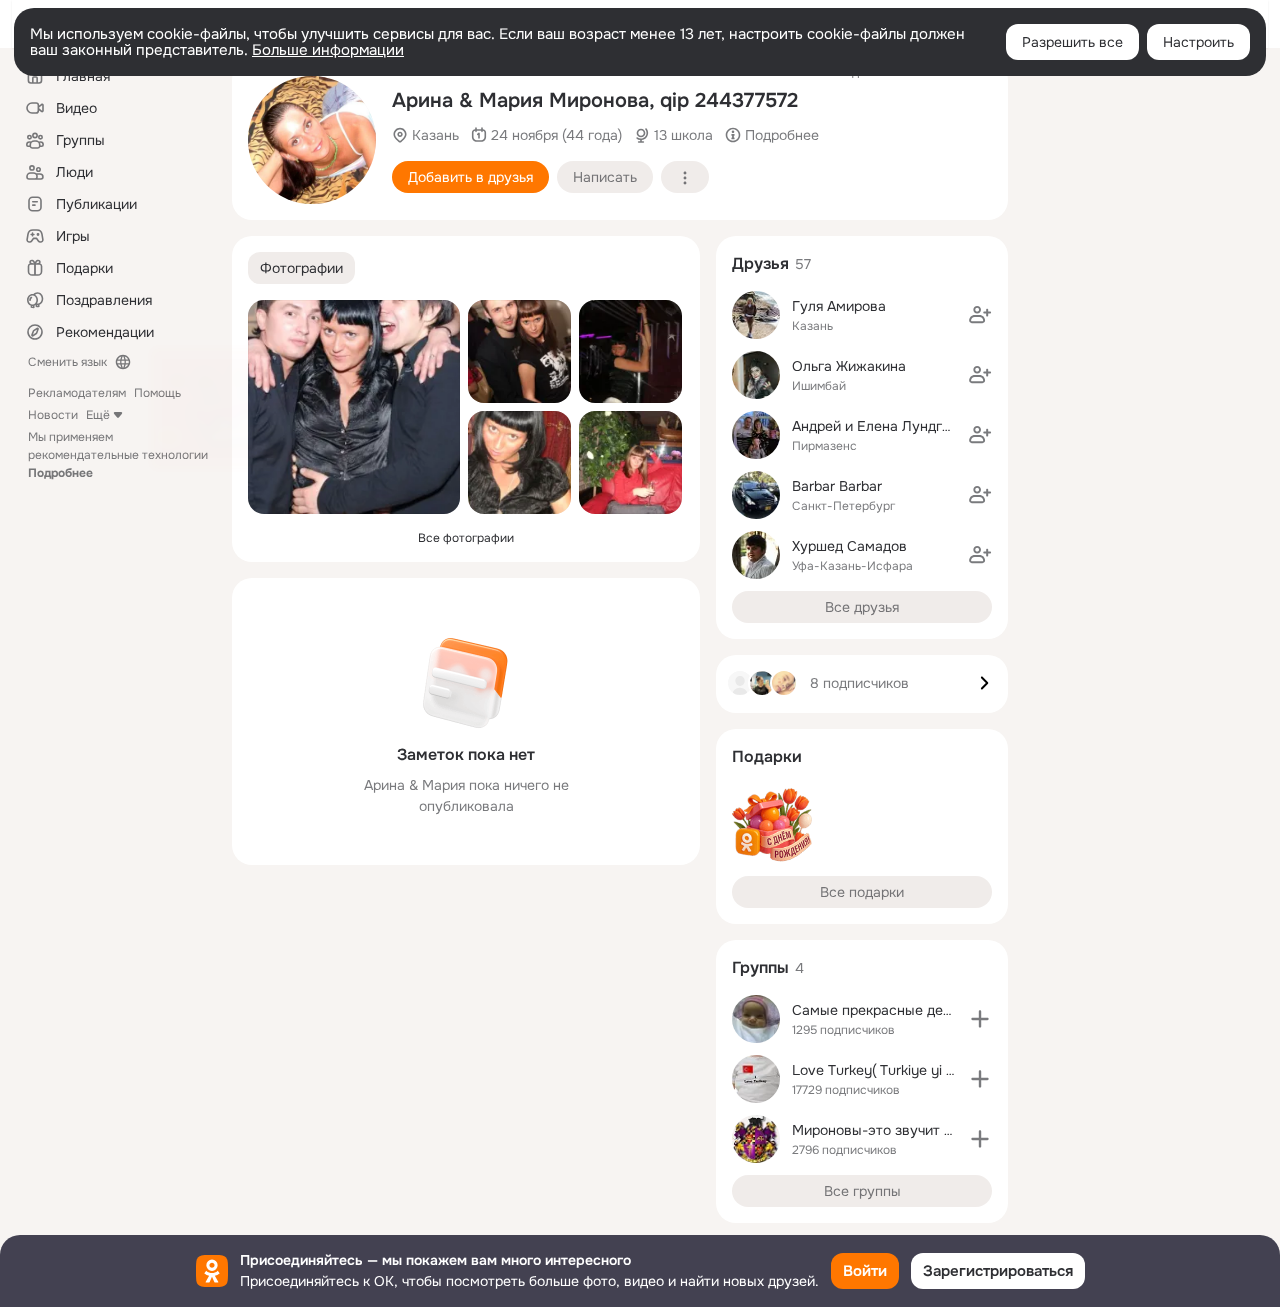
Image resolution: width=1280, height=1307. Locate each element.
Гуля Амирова (839, 306)
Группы (760, 967)
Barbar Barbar (837, 486)
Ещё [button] (98, 415)
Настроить (1198, 42)
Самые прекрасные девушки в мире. (915, 1010)
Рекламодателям (77, 393)
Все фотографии (466, 538)
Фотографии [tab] (301, 268)
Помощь (157, 393)
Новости (53, 415)
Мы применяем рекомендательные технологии (118, 455)
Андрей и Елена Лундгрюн (880, 426)
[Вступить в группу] (980, 1019)
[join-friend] (980, 315)
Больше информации (328, 50)
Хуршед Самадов (849, 546)
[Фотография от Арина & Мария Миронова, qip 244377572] (312, 140)
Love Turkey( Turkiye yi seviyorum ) (906, 1070)
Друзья (760, 263)
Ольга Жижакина (849, 366)
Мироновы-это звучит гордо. (889, 1130)
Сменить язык (67, 362)
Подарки (767, 756)
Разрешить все (1072, 42)
